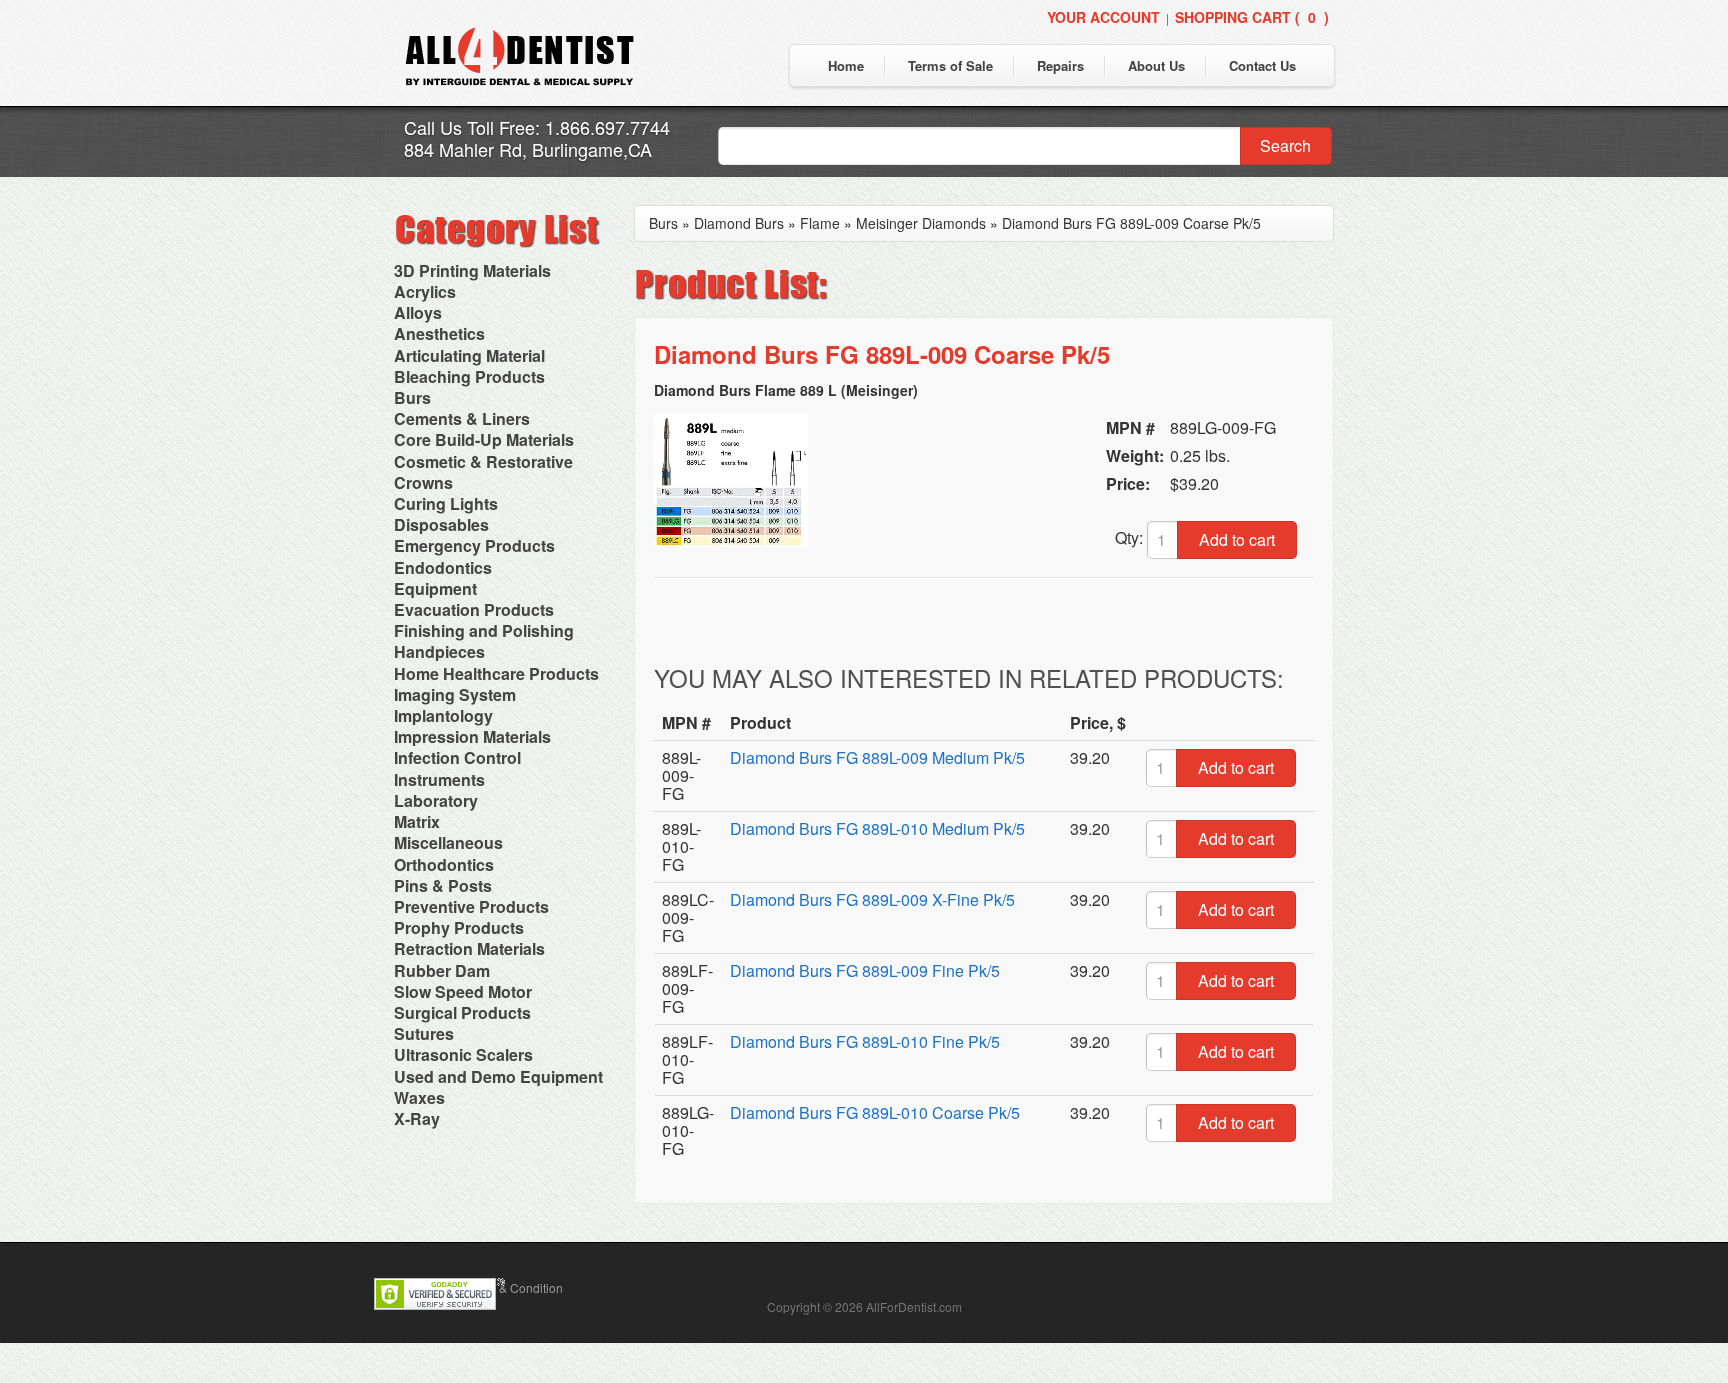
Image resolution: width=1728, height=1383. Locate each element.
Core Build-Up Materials (484, 439)
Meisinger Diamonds (921, 223)
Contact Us (1262, 65)
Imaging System (455, 694)
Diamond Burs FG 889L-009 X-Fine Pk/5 (872, 899)
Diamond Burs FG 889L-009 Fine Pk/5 (865, 970)
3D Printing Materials (472, 270)
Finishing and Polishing (484, 630)
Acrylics (425, 291)
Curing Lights (446, 503)
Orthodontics (444, 864)
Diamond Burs (739, 223)
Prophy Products (459, 927)
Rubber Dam (442, 970)
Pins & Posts (443, 885)
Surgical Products (462, 1012)
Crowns (423, 482)
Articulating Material (469, 355)
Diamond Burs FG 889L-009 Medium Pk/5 (877, 757)
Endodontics (443, 567)
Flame (820, 223)
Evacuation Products (474, 609)
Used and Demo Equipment (498, 1076)
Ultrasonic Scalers (463, 1054)
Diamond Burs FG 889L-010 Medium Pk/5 (877, 828)
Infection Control (457, 757)
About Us (1156, 65)
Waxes (419, 1097)
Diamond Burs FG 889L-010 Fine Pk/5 (865, 1041)
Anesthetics (439, 333)
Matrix (417, 821)
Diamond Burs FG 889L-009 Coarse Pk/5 (1131, 223)
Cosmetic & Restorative (483, 461)
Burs (412, 397)
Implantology (443, 715)
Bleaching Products (469, 376)
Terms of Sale (950, 65)
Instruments (439, 779)
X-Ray (417, 1118)
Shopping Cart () (1252, 17)
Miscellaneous (448, 842)
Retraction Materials (469, 948)
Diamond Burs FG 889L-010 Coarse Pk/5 (875, 1112)
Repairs (1060, 65)
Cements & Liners (462, 418)
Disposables (441, 524)
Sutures (424, 1033)
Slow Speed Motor (463, 991)
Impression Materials (472, 736)
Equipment (435, 588)
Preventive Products (471, 906)
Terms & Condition (513, 1287)
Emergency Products (474, 545)
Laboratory (436, 800)
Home (846, 65)
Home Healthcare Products (496, 673)
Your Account (1103, 17)
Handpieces (439, 651)
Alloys (418, 312)
